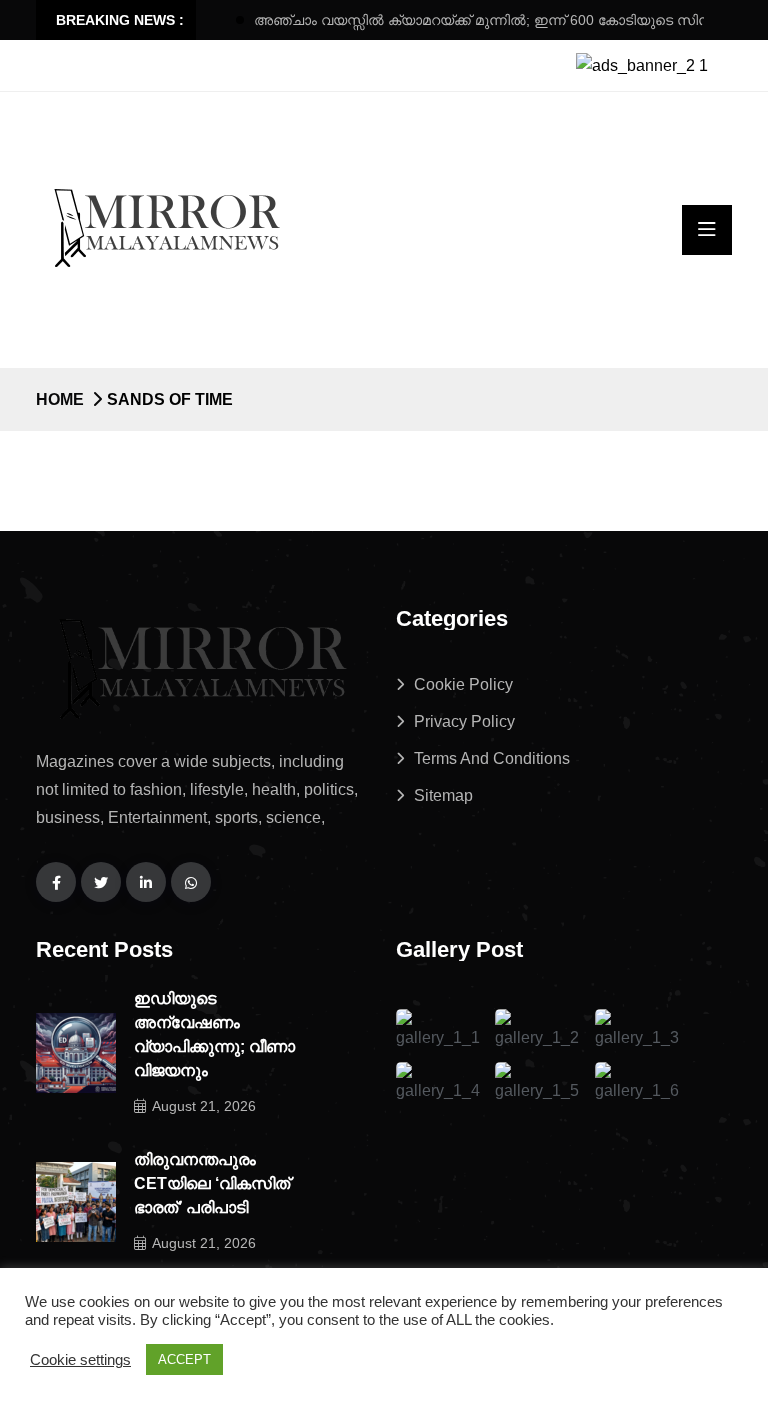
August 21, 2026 (204, 1106)
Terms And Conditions (492, 758)
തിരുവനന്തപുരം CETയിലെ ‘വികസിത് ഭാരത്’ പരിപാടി (212, 1183)
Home (60, 399)
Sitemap (443, 795)
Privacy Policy (464, 721)
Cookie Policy (463, 684)
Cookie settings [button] (80, 1360)
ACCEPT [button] (184, 1359)
